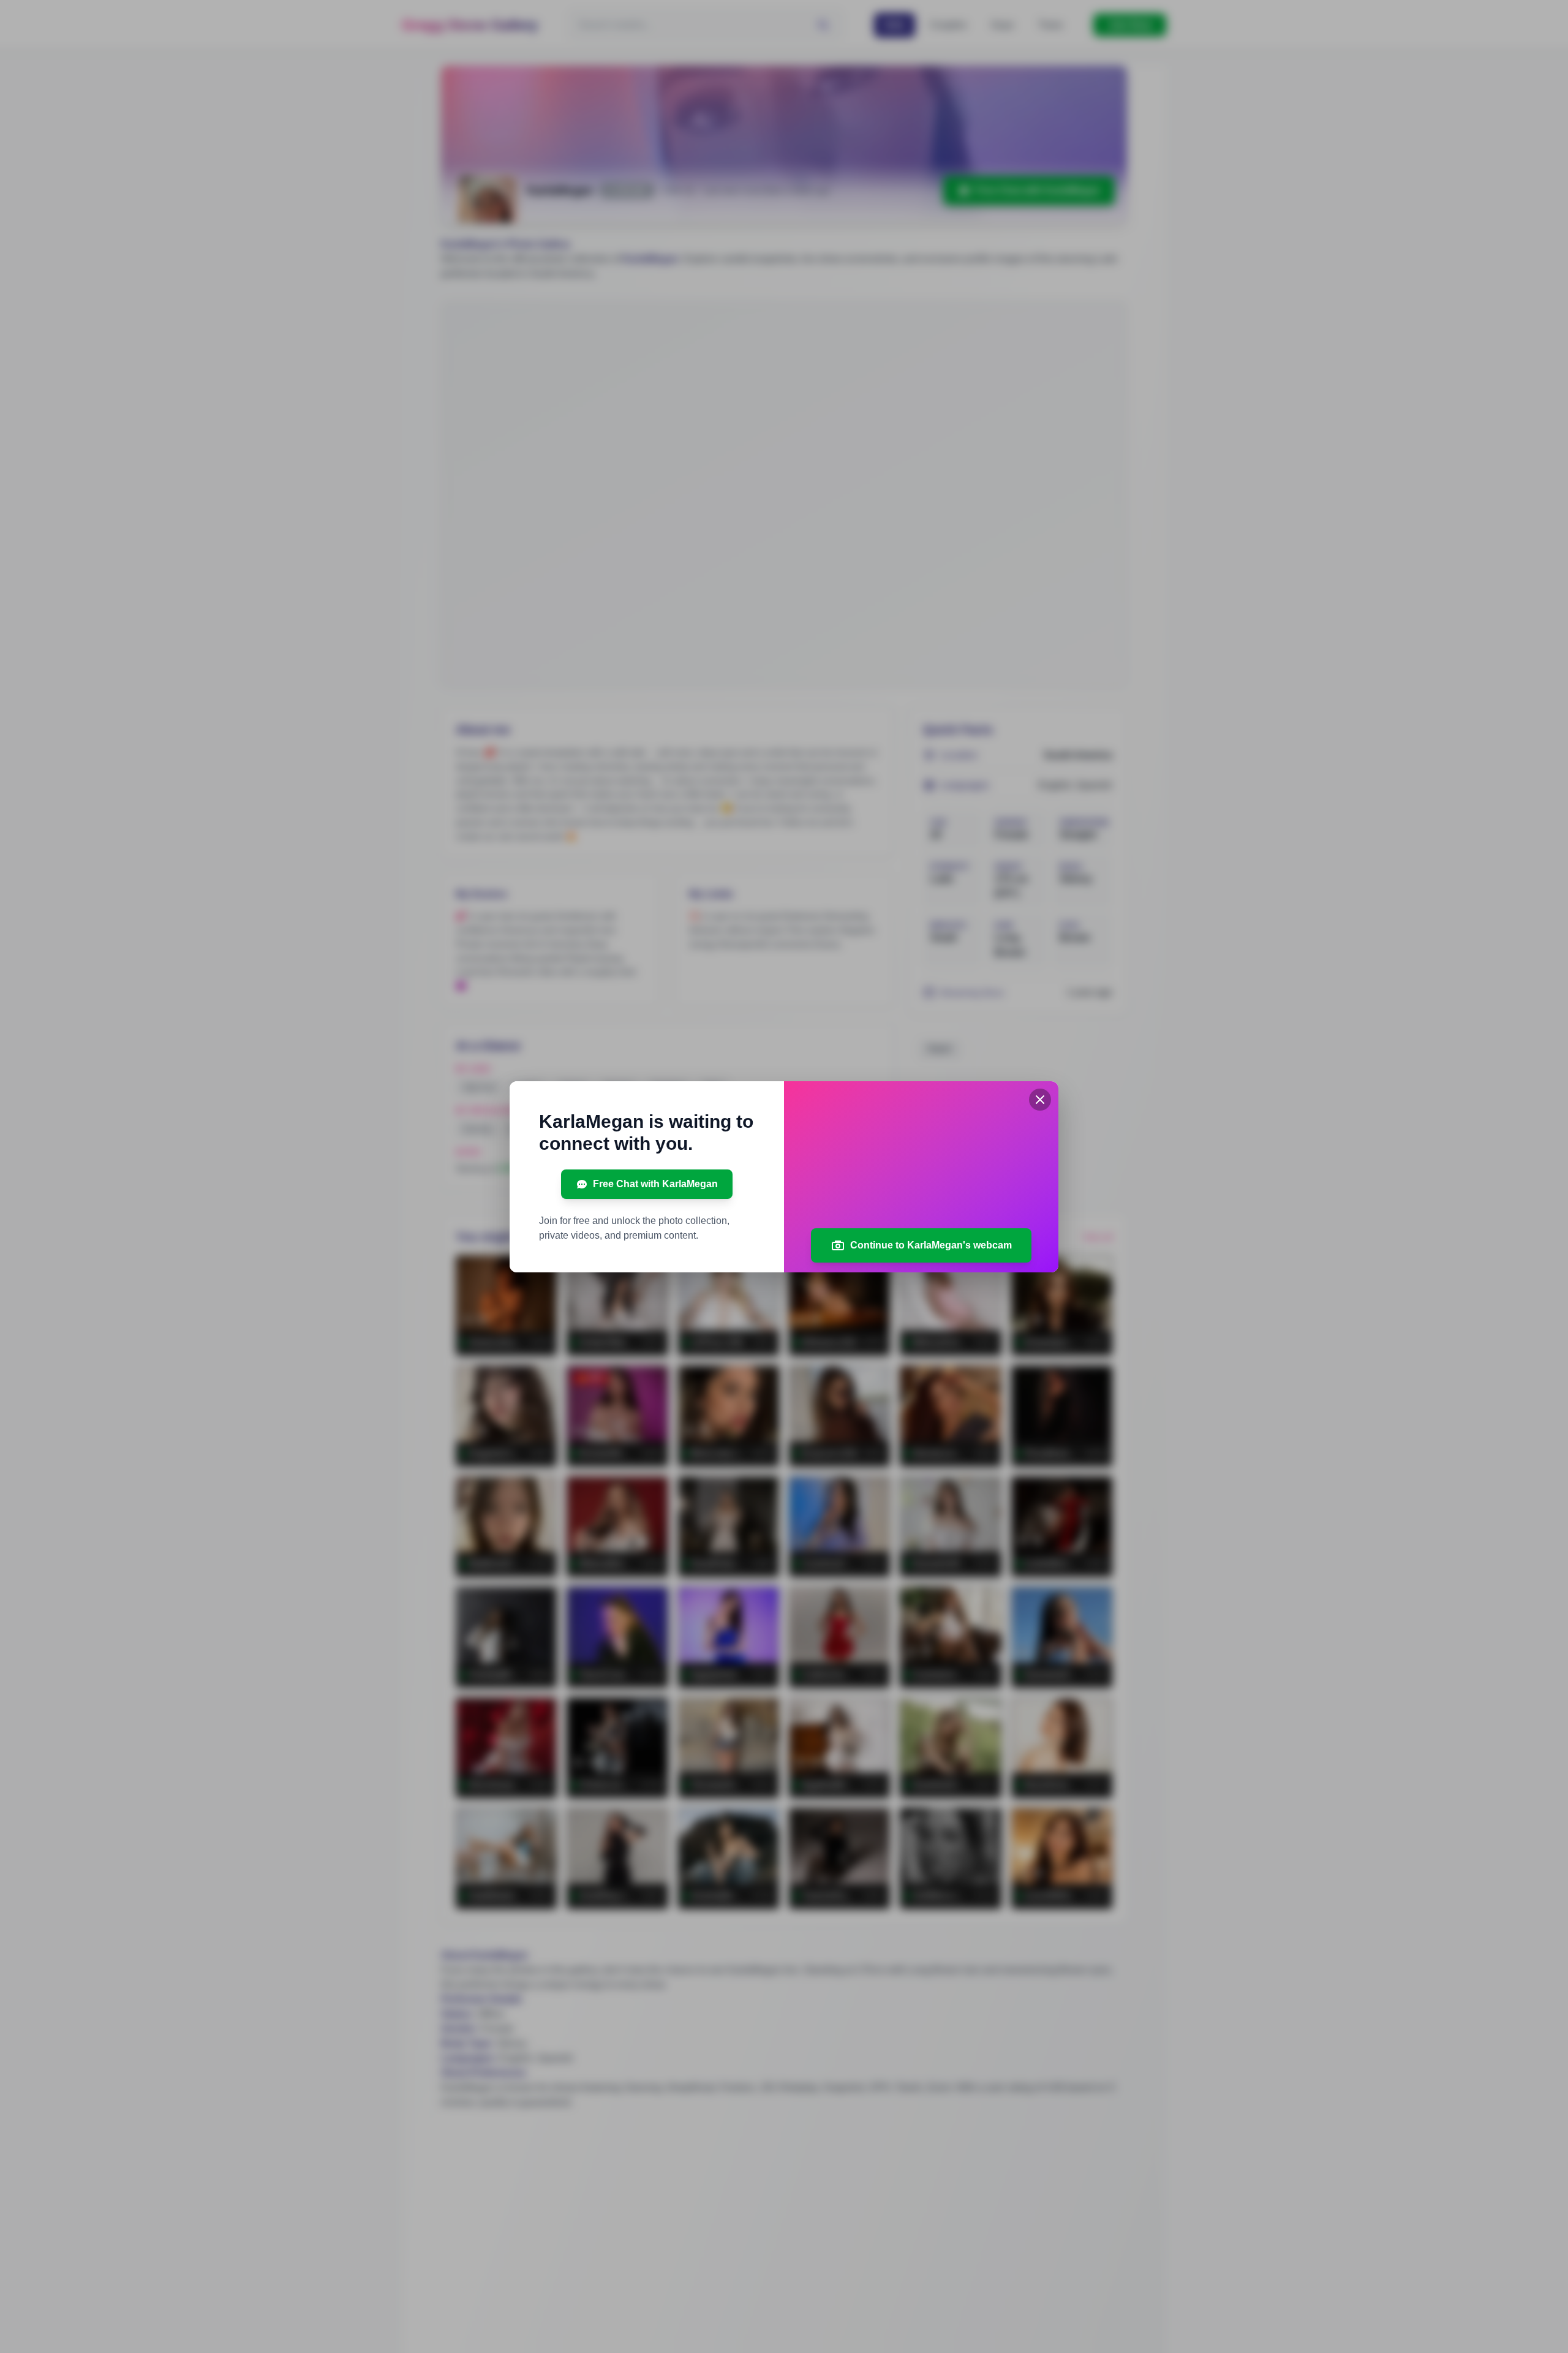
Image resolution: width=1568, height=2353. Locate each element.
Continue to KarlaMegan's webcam (931, 1245)
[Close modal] (1040, 1100)
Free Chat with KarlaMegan (655, 1184)
